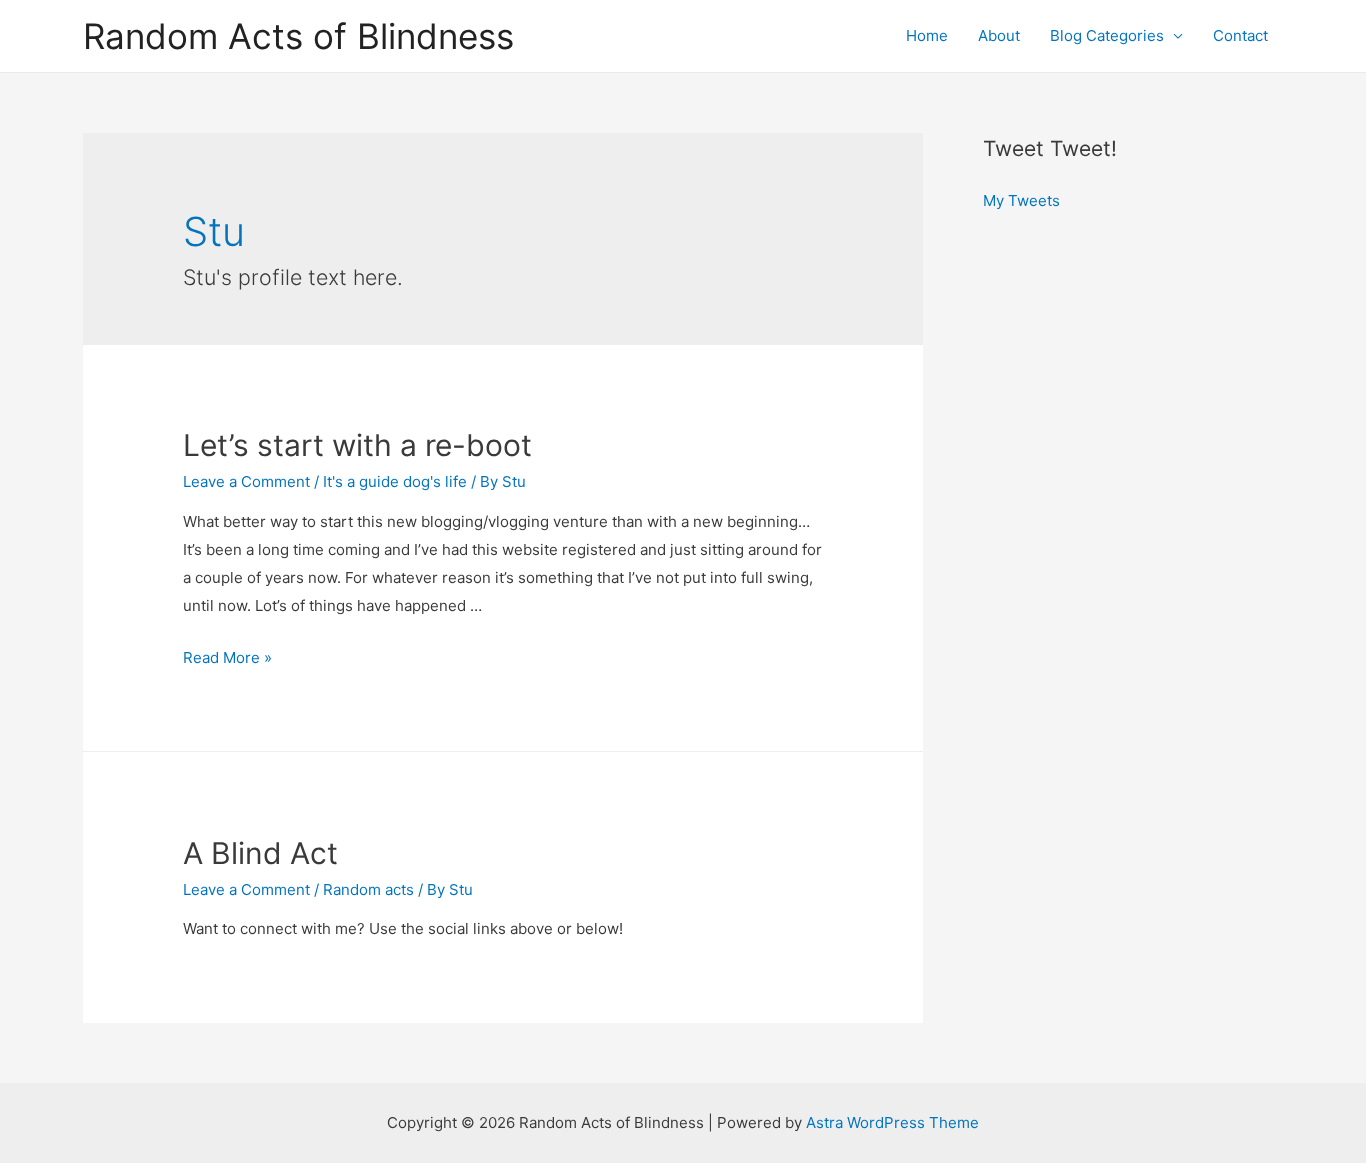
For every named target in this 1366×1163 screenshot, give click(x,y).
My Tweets (1021, 200)
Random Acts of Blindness (298, 36)
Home (927, 35)
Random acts (368, 889)
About (999, 35)
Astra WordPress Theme (892, 1122)
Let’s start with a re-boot (357, 445)
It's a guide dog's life (395, 481)
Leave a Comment (246, 481)
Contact (1240, 35)
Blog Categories (1107, 35)
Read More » (227, 657)
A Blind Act (260, 853)
